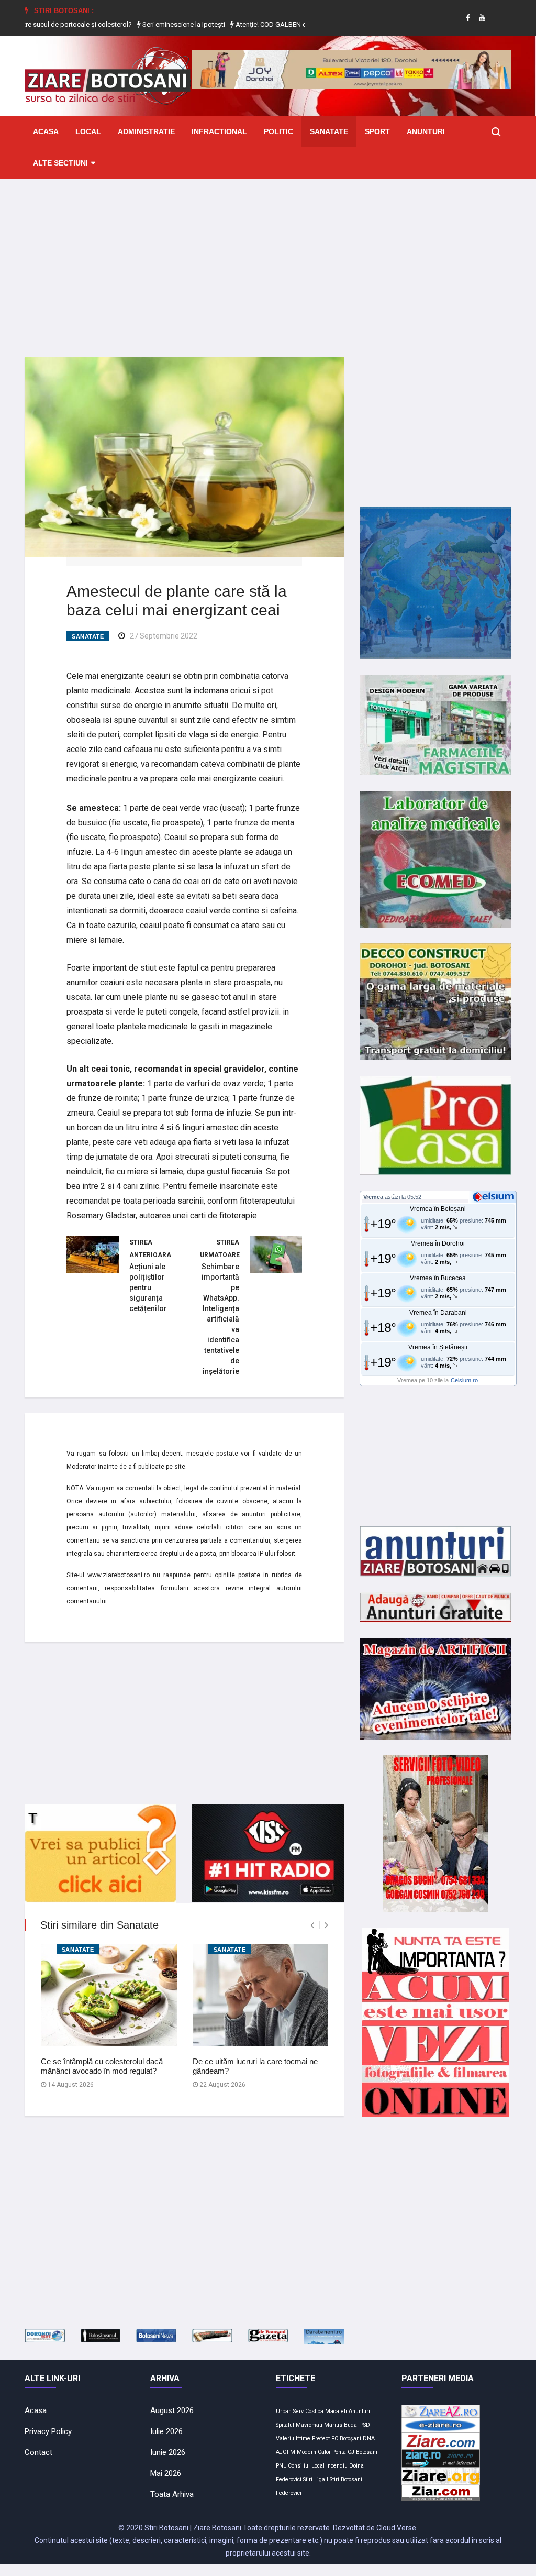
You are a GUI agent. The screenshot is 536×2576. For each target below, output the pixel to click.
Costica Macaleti (326, 2411)
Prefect (321, 2439)
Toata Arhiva (172, 2494)
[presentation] (312, 1925)
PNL (281, 2466)
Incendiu (337, 2466)
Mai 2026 (166, 2473)
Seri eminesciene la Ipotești (152, 24)
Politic (278, 131)
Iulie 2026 (166, 2431)
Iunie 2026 (168, 2452)
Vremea (373, 1197)
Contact (38, 2452)
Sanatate (329, 131)
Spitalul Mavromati (299, 2425)
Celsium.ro (464, 1380)
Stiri (308, 2479)
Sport (377, 131)
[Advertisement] (268, 260)
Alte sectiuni (60, 163)
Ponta (339, 2452)
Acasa (46, 131)
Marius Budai (341, 2425)
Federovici (289, 2493)
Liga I (321, 2479)
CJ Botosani (362, 2452)
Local (88, 131)
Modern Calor (314, 2452)
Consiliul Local (306, 2466)
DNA (369, 2439)
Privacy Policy (48, 2431)
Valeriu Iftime (293, 2439)
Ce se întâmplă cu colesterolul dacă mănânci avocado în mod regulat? (102, 2066)
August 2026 (172, 2410)
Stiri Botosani (346, 2479)
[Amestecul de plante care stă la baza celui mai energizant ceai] (184, 456)
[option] (153, 25)
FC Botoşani (346, 2439)
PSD (365, 2425)
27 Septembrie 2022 (164, 636)
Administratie (146, 131)
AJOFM (286, 2452)
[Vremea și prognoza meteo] (495, 1196)
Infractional (219, 131)
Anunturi (426, 131)
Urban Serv (290, 2411)
